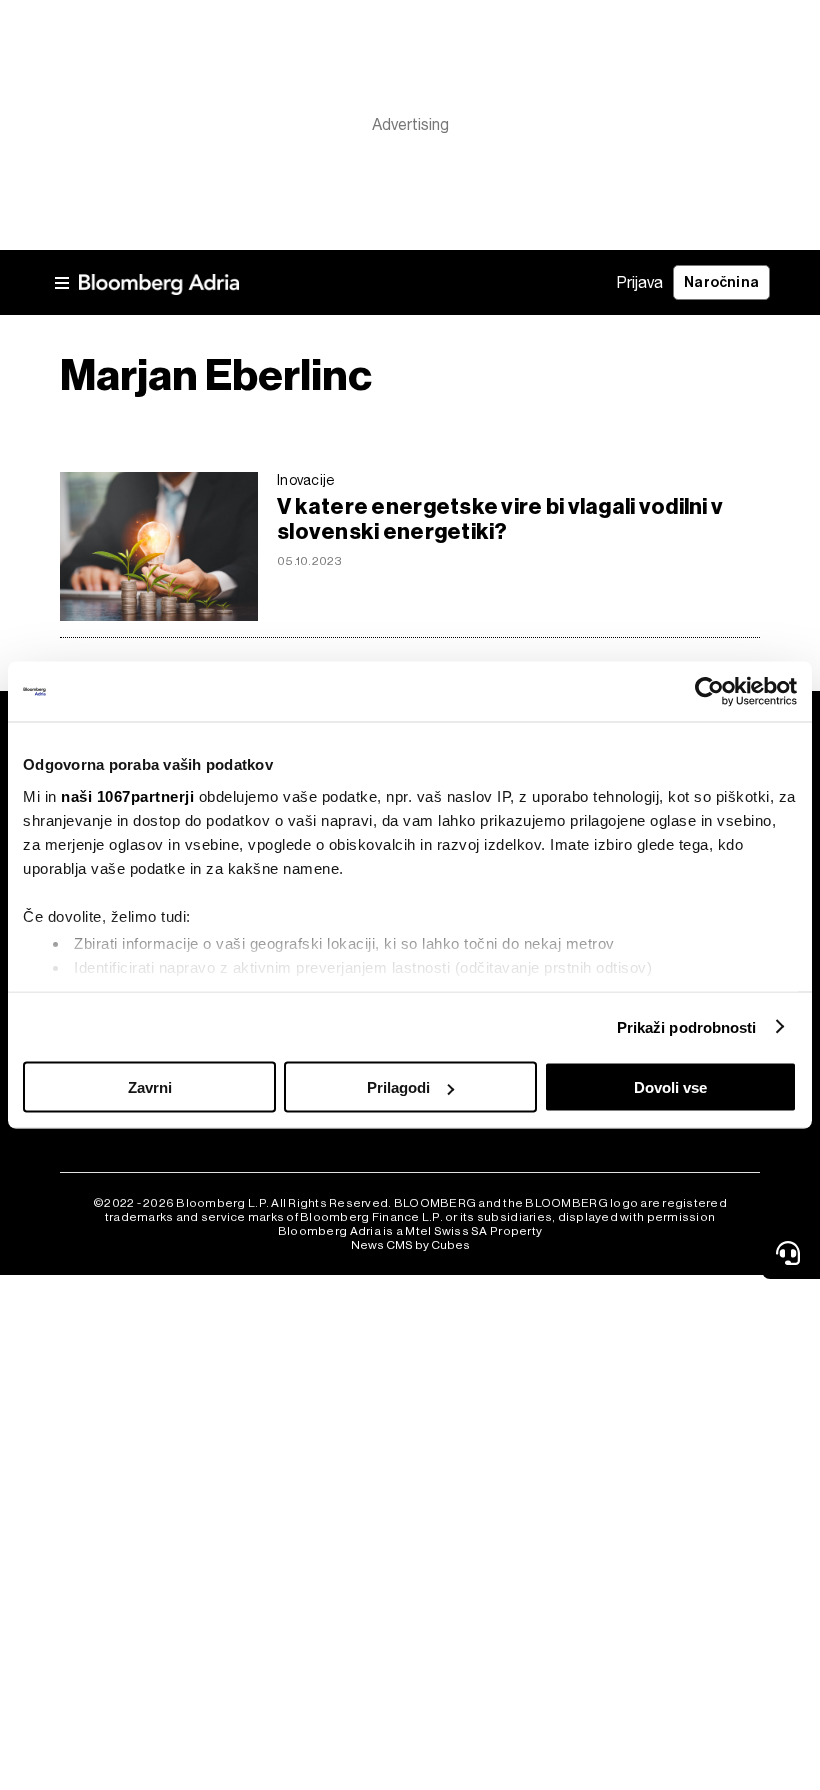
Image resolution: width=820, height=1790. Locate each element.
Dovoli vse (670, 1087)
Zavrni (150, 1087)
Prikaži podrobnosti (687, 1026)
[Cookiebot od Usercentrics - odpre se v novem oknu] (709, 692)
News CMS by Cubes (410, 1245)
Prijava (640, 282)
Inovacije (306, 480)
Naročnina (721, 282)
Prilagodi (398, 1087)
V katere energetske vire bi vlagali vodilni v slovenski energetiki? (500, 519)
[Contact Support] (791, 1253)
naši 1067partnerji (127, 795)
